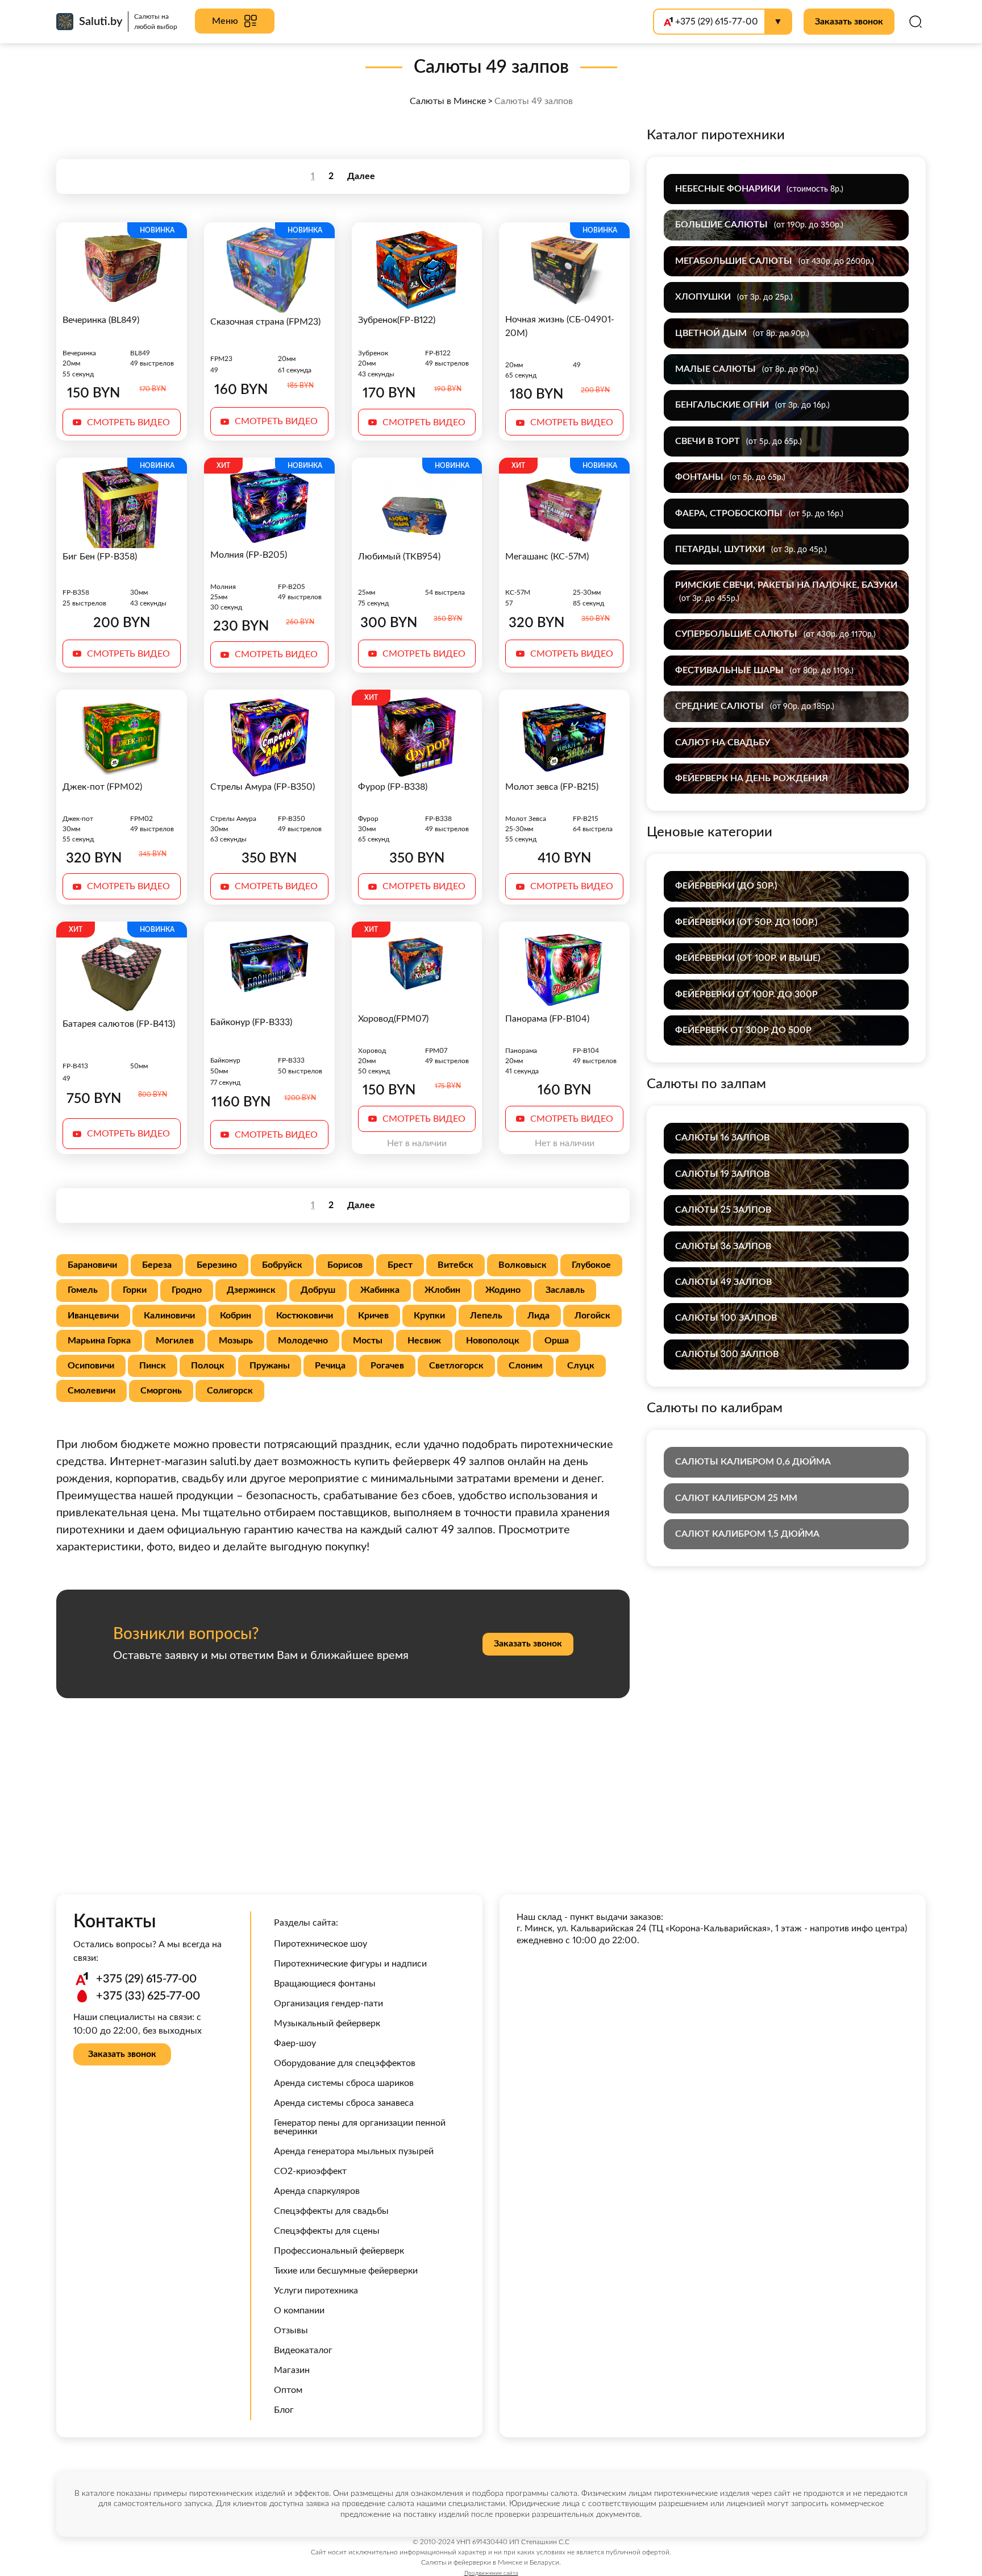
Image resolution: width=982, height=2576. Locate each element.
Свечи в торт (738, 441)
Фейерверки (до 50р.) (726, 886)
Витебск (455, 1265)
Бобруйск (282, 1265)
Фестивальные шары (764, 670)
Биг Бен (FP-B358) (100, 557)
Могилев (175, 1341)
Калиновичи (169, 1316)
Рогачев (387, 1366)
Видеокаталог (303, 2350)
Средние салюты (755, 706)
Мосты (368, 1341)
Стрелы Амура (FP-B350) (263, 787)
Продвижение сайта (491, 2573)
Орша (557, 1341)
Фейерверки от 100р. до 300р (746, 994)
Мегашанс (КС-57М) (547, 557)
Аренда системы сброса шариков (344, 2083)
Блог (284, 2410)
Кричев (373, 1316)
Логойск (592, 1316)
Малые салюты (747, 369)
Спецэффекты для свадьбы (331, 2211)
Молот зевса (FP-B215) (552, 787)
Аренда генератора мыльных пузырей (354, 2151)
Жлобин (442, 1290)
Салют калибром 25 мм (736, 1498)
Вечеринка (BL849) (101, 320)
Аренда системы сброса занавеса (344, 2103)
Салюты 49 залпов (723, 1282)
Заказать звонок (849, 22)
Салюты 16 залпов (722, 1138)
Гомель (83, 1290)
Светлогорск (456, 1366)
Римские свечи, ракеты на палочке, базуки (786, 591)
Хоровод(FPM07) (393, 1019)
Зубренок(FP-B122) (397, 320)
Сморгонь (161, 1391)
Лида (538, 1316)
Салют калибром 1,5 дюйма (747, 1534)
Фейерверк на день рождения (752, 778)
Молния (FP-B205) (249, 555)
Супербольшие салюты (775, 634)
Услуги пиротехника (316, 2291)
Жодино (503, 1290)
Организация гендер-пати (328, 2003)
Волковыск (523, 1265)
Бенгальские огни (752, 405)
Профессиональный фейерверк (339, 2251)
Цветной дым (742, 333)
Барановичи (92, 1265)
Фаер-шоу (295, 2043)
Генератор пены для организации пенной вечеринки (360, 2127)
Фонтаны (730, 477)
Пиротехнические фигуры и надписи (350, 1964)
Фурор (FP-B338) (393, 787)
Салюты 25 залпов (723, 1210)
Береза (157, 1265)
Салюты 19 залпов (722, 1174)
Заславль (565, 1290)
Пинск (153, 1366)
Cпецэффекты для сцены (327, 2231)
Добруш (318, 1290)
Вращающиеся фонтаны (325, 1984)
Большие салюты (759, 225)
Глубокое (591, 1265)
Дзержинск (251, 1290)
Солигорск (230, 1391)
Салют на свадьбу (723, 742)
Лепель (486, 1316)
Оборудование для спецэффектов (345, 2063)
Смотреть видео (128, 422)
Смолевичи (91, 1391)
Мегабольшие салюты (775, 261)
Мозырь (236, 1341)
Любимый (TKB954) (399, 557)
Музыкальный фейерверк (327, 2023)
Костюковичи (305, 1316)
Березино (217, 1265)
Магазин (292, 2370)
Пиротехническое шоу (321, 1944)
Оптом (288, 2390)
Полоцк (208, 1366)
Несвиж (424, 1341)
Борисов (345, 1265)
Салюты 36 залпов (723, 1246)
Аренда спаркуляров (317, 2191)
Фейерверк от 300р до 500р (743, 1030)
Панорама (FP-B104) (547, 1019)
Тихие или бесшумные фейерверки (346, 2271)
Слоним (525, 1366)
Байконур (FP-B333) (251, 1022)
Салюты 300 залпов (727, 1354)
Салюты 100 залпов (726, 1318)
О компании (299, 2310)
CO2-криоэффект (310, 2171)
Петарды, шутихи (751, 549)
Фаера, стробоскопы (759, 513)
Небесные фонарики (759, 189)
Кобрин (236, 1316)
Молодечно (303, 1341)
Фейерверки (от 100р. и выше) (748, 958)
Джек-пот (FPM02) (102, 787)
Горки (135, 1290)
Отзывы (291, 2330)
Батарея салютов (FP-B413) (119, 1024)
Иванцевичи (93, 1316)
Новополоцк (493, 1341)
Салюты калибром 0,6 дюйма (753, 1462)
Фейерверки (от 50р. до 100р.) (746, 922)
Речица (330, 1366)
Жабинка (380, 1290)
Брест (400, 1265)
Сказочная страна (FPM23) (265, 322)
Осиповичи (91, 1366)
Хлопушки (734, 297)
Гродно (187, 1290)
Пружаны (270, 1366)
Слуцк (581, 1366)
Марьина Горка (99, 1341)
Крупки (429, 1316)
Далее (361, 176)
